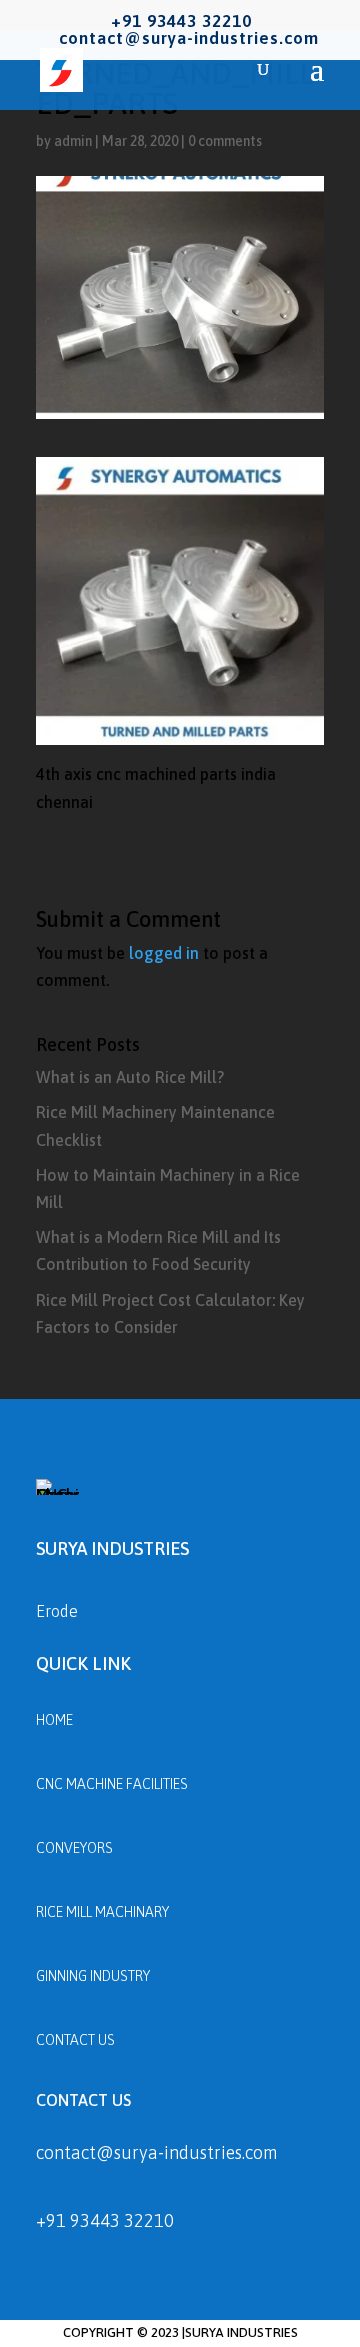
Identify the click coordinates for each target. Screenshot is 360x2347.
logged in (164, 953)
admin (73, 141)
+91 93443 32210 (105, 2220)
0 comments (225, 141)
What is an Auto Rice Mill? (130, 1077)
